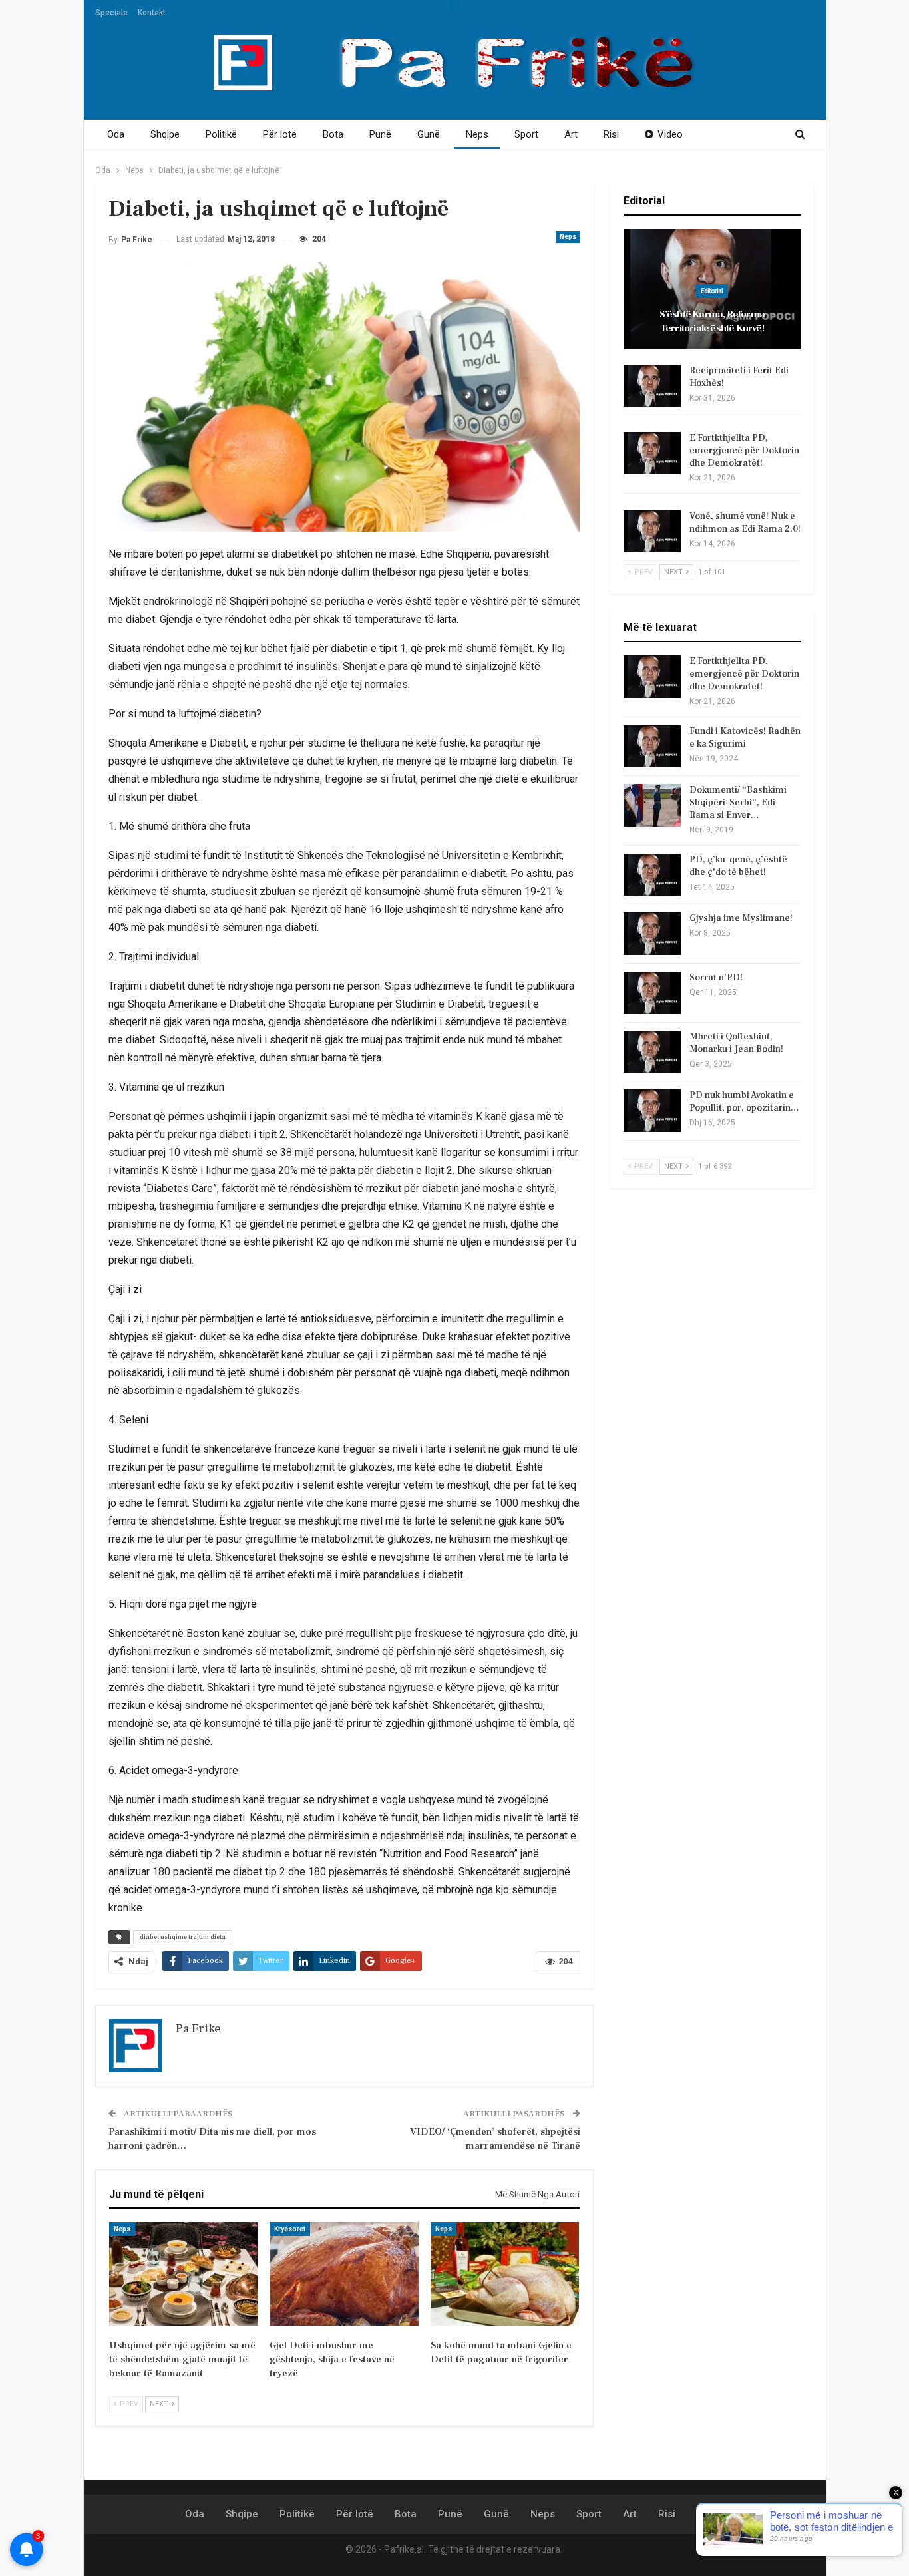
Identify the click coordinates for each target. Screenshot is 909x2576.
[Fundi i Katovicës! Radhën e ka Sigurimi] (652, 747)
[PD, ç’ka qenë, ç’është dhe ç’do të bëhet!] (652, 875)
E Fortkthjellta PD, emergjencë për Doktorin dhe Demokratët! (744, 451)
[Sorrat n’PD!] (652, 993)
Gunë (429, 134)
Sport (526, 134)
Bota (333, 134)
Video (670, 134)
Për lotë (280, 134)
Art (571, 134)
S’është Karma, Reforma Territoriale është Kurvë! (712, 321)
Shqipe (165, 134)
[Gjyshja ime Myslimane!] (652, 934)
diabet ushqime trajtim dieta (183, 1937)
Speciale (111, 13)
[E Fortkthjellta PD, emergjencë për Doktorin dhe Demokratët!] (652, 453)
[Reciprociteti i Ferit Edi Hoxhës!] (652, 386)
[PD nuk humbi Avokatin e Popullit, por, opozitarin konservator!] (652, 1111)
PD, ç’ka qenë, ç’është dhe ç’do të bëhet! (738, 866)
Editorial (712, 291)
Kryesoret (290, 2229)
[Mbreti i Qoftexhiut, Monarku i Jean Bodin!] (652, 1052)
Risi (611, 134)
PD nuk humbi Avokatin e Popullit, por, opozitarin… (744, 1102)
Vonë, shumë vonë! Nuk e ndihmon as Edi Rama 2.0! (745, 523)
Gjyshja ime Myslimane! (741, 918)
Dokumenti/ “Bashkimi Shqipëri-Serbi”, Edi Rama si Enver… (738, 803)
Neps (477, 134)
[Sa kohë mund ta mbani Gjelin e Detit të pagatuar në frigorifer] (505, 2274)
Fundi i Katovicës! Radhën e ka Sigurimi (745, 738)
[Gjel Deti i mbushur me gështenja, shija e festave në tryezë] (344, 2274)
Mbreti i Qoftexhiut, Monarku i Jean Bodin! (736, 1043)
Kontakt (152, 13)
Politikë (221, 134)
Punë (380, 134)
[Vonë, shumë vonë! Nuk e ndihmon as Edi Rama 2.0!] (652, 532)
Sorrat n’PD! (716, 978)
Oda (116, 134)
